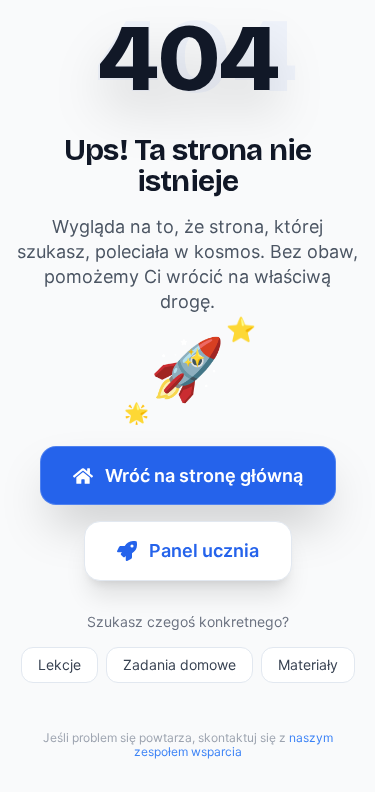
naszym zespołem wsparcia (233, 744)
